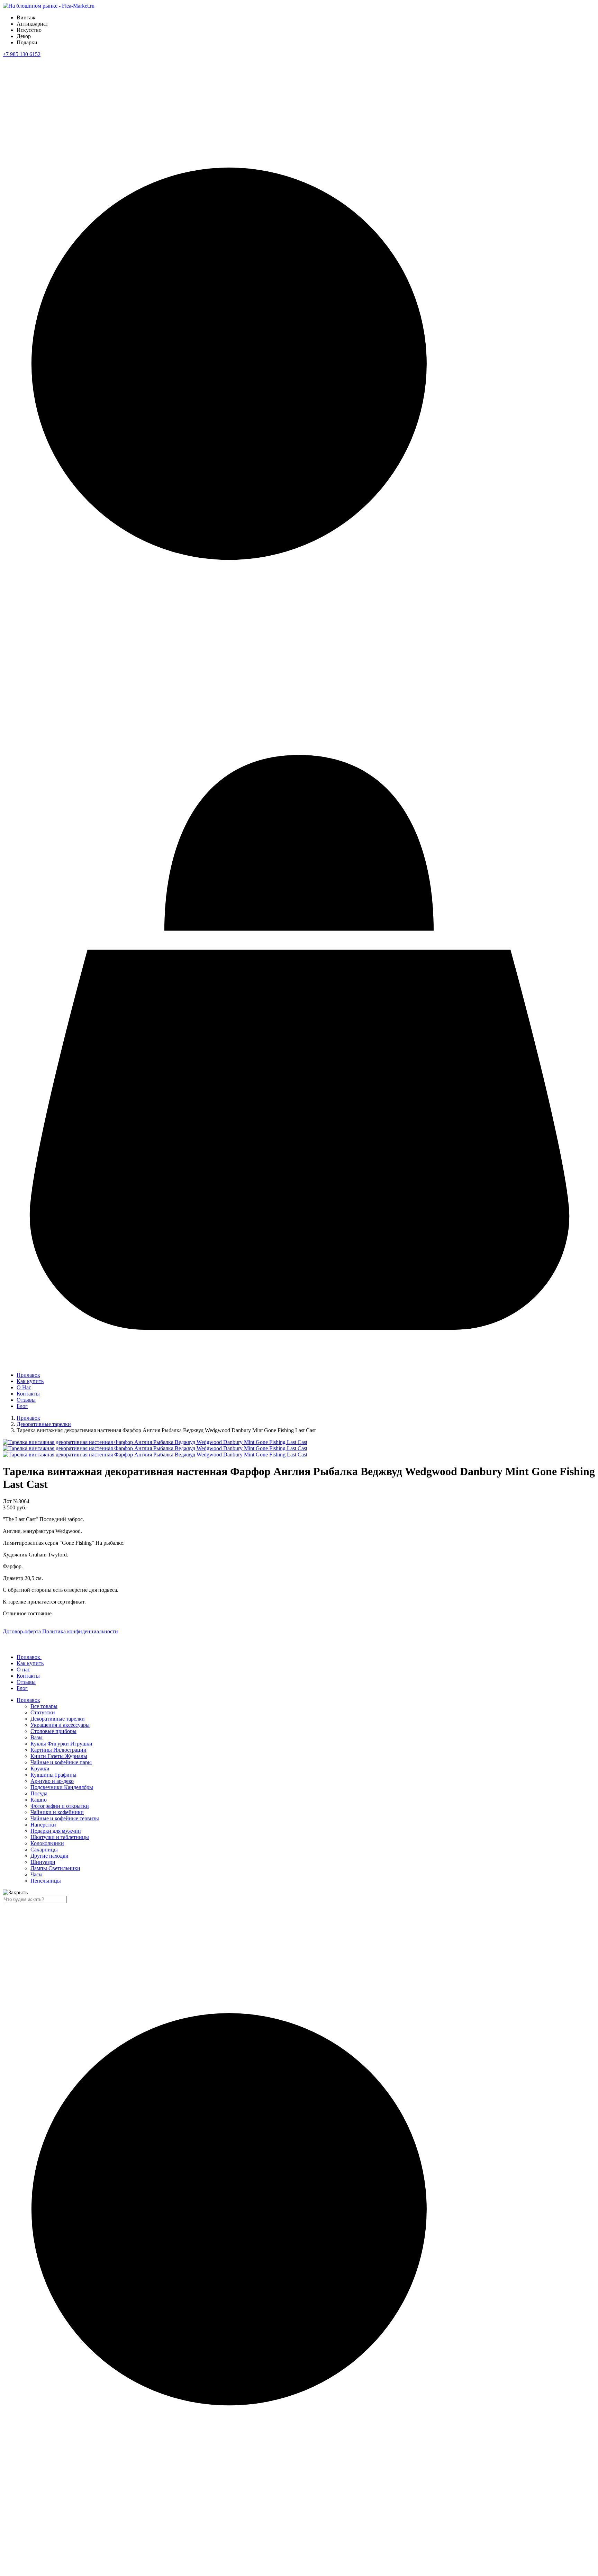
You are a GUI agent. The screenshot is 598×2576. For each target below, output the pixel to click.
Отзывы (26, 1400)
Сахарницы (44, 1850)
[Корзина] (299, 1355)
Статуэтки (43, 1712)
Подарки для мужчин (56, 1831)
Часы (37, 1874)
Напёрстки (43, 1825)
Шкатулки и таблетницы (60, 1837)
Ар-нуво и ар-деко (52, 1781)
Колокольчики (47, 1843)
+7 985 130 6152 (22, 54)
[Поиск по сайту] (299, 725)
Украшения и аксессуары (60, 1725)
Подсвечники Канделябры (62, 1787)
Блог (22, 1406)
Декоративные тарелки (44, 1424)
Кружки (40, 1769)
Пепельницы (46, 1881)
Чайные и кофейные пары (61, 1762)
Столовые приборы (53, 1731)
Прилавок (28, 1375)
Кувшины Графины (53, 1775)
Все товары (44, 1706)
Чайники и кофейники (57, 1812)
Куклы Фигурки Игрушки (61, 1744)
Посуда (39, 1793)
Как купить (30, 1381)
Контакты (28, 1394)
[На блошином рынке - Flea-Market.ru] (49, 6)
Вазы (37, 1737)
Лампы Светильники (55, 1868)
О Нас (24, 1387)
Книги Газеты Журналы (59, 1756)
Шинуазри (43, 1862)
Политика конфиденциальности (80, 1631)
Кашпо (39, 1800)
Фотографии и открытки (60, 1806)
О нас (23, 1670)
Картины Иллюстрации (58, 1750)
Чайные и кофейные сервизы (65, 1818)
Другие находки (49, 1856)
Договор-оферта (22, 1631)
